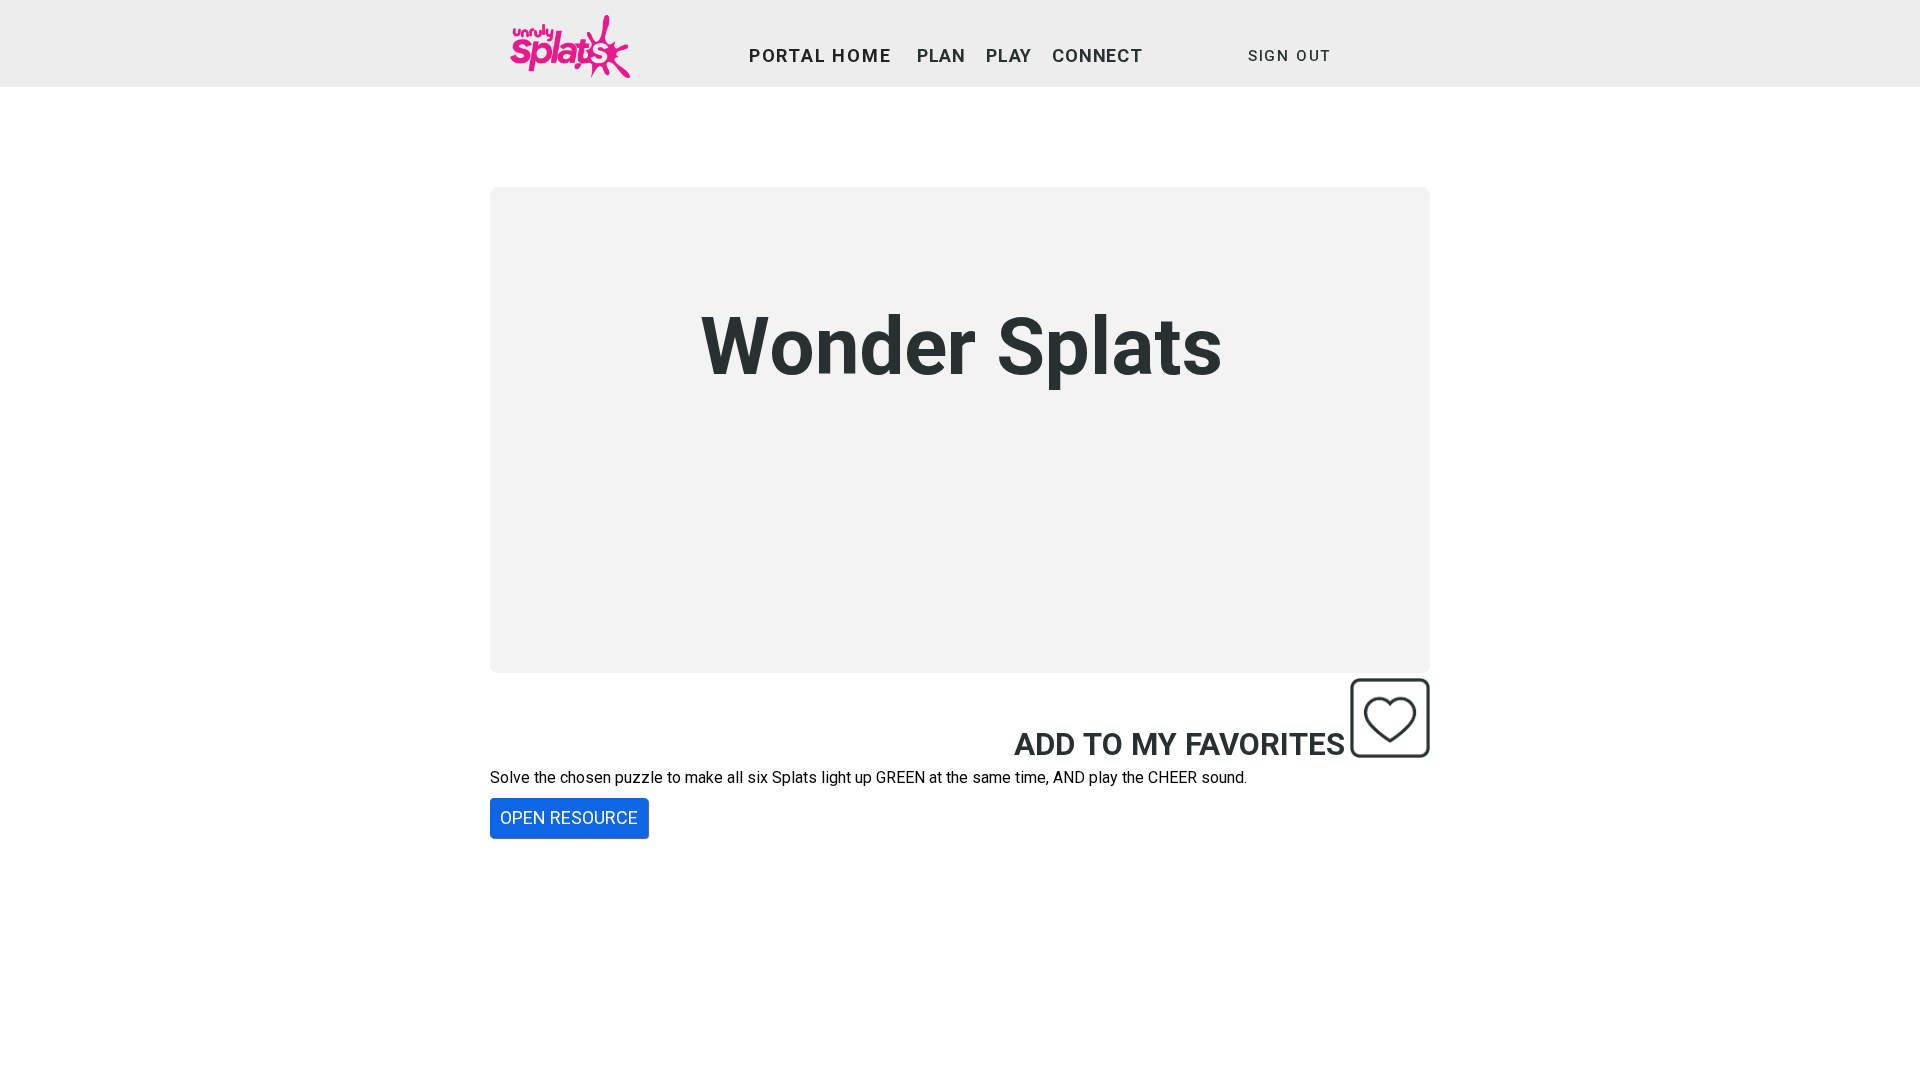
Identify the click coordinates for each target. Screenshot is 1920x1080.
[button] (941, 56)
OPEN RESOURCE (569, 817)
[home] (570, 56)
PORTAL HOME (820, 55)
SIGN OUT (1289, 56)
